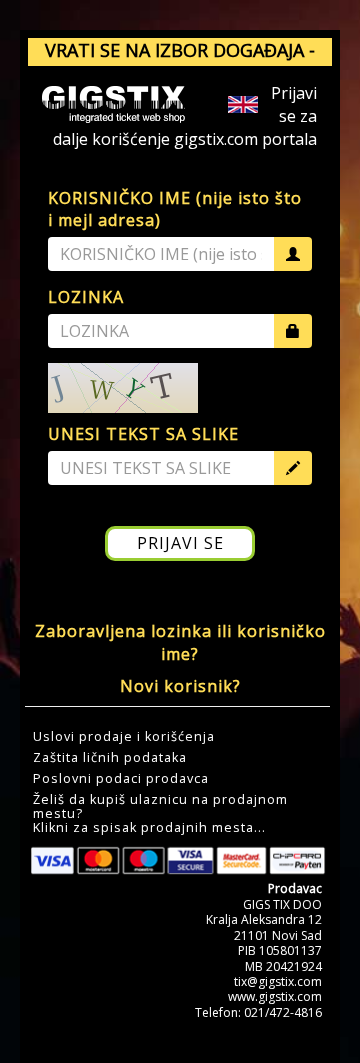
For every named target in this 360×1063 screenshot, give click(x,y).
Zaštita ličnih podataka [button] (110, 758)
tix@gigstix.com (278, 981)
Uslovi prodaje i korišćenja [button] (124, 737)
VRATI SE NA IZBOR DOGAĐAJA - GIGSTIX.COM (180, 63)
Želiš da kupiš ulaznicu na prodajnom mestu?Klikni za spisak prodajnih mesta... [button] (160, 814)
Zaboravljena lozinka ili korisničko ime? (180, 642)
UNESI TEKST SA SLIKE (143, 434)
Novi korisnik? (180, 686)
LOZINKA (86, 297)
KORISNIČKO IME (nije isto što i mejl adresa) (175, 209)
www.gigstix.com (275, 996)
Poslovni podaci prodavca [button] (121, 779)
